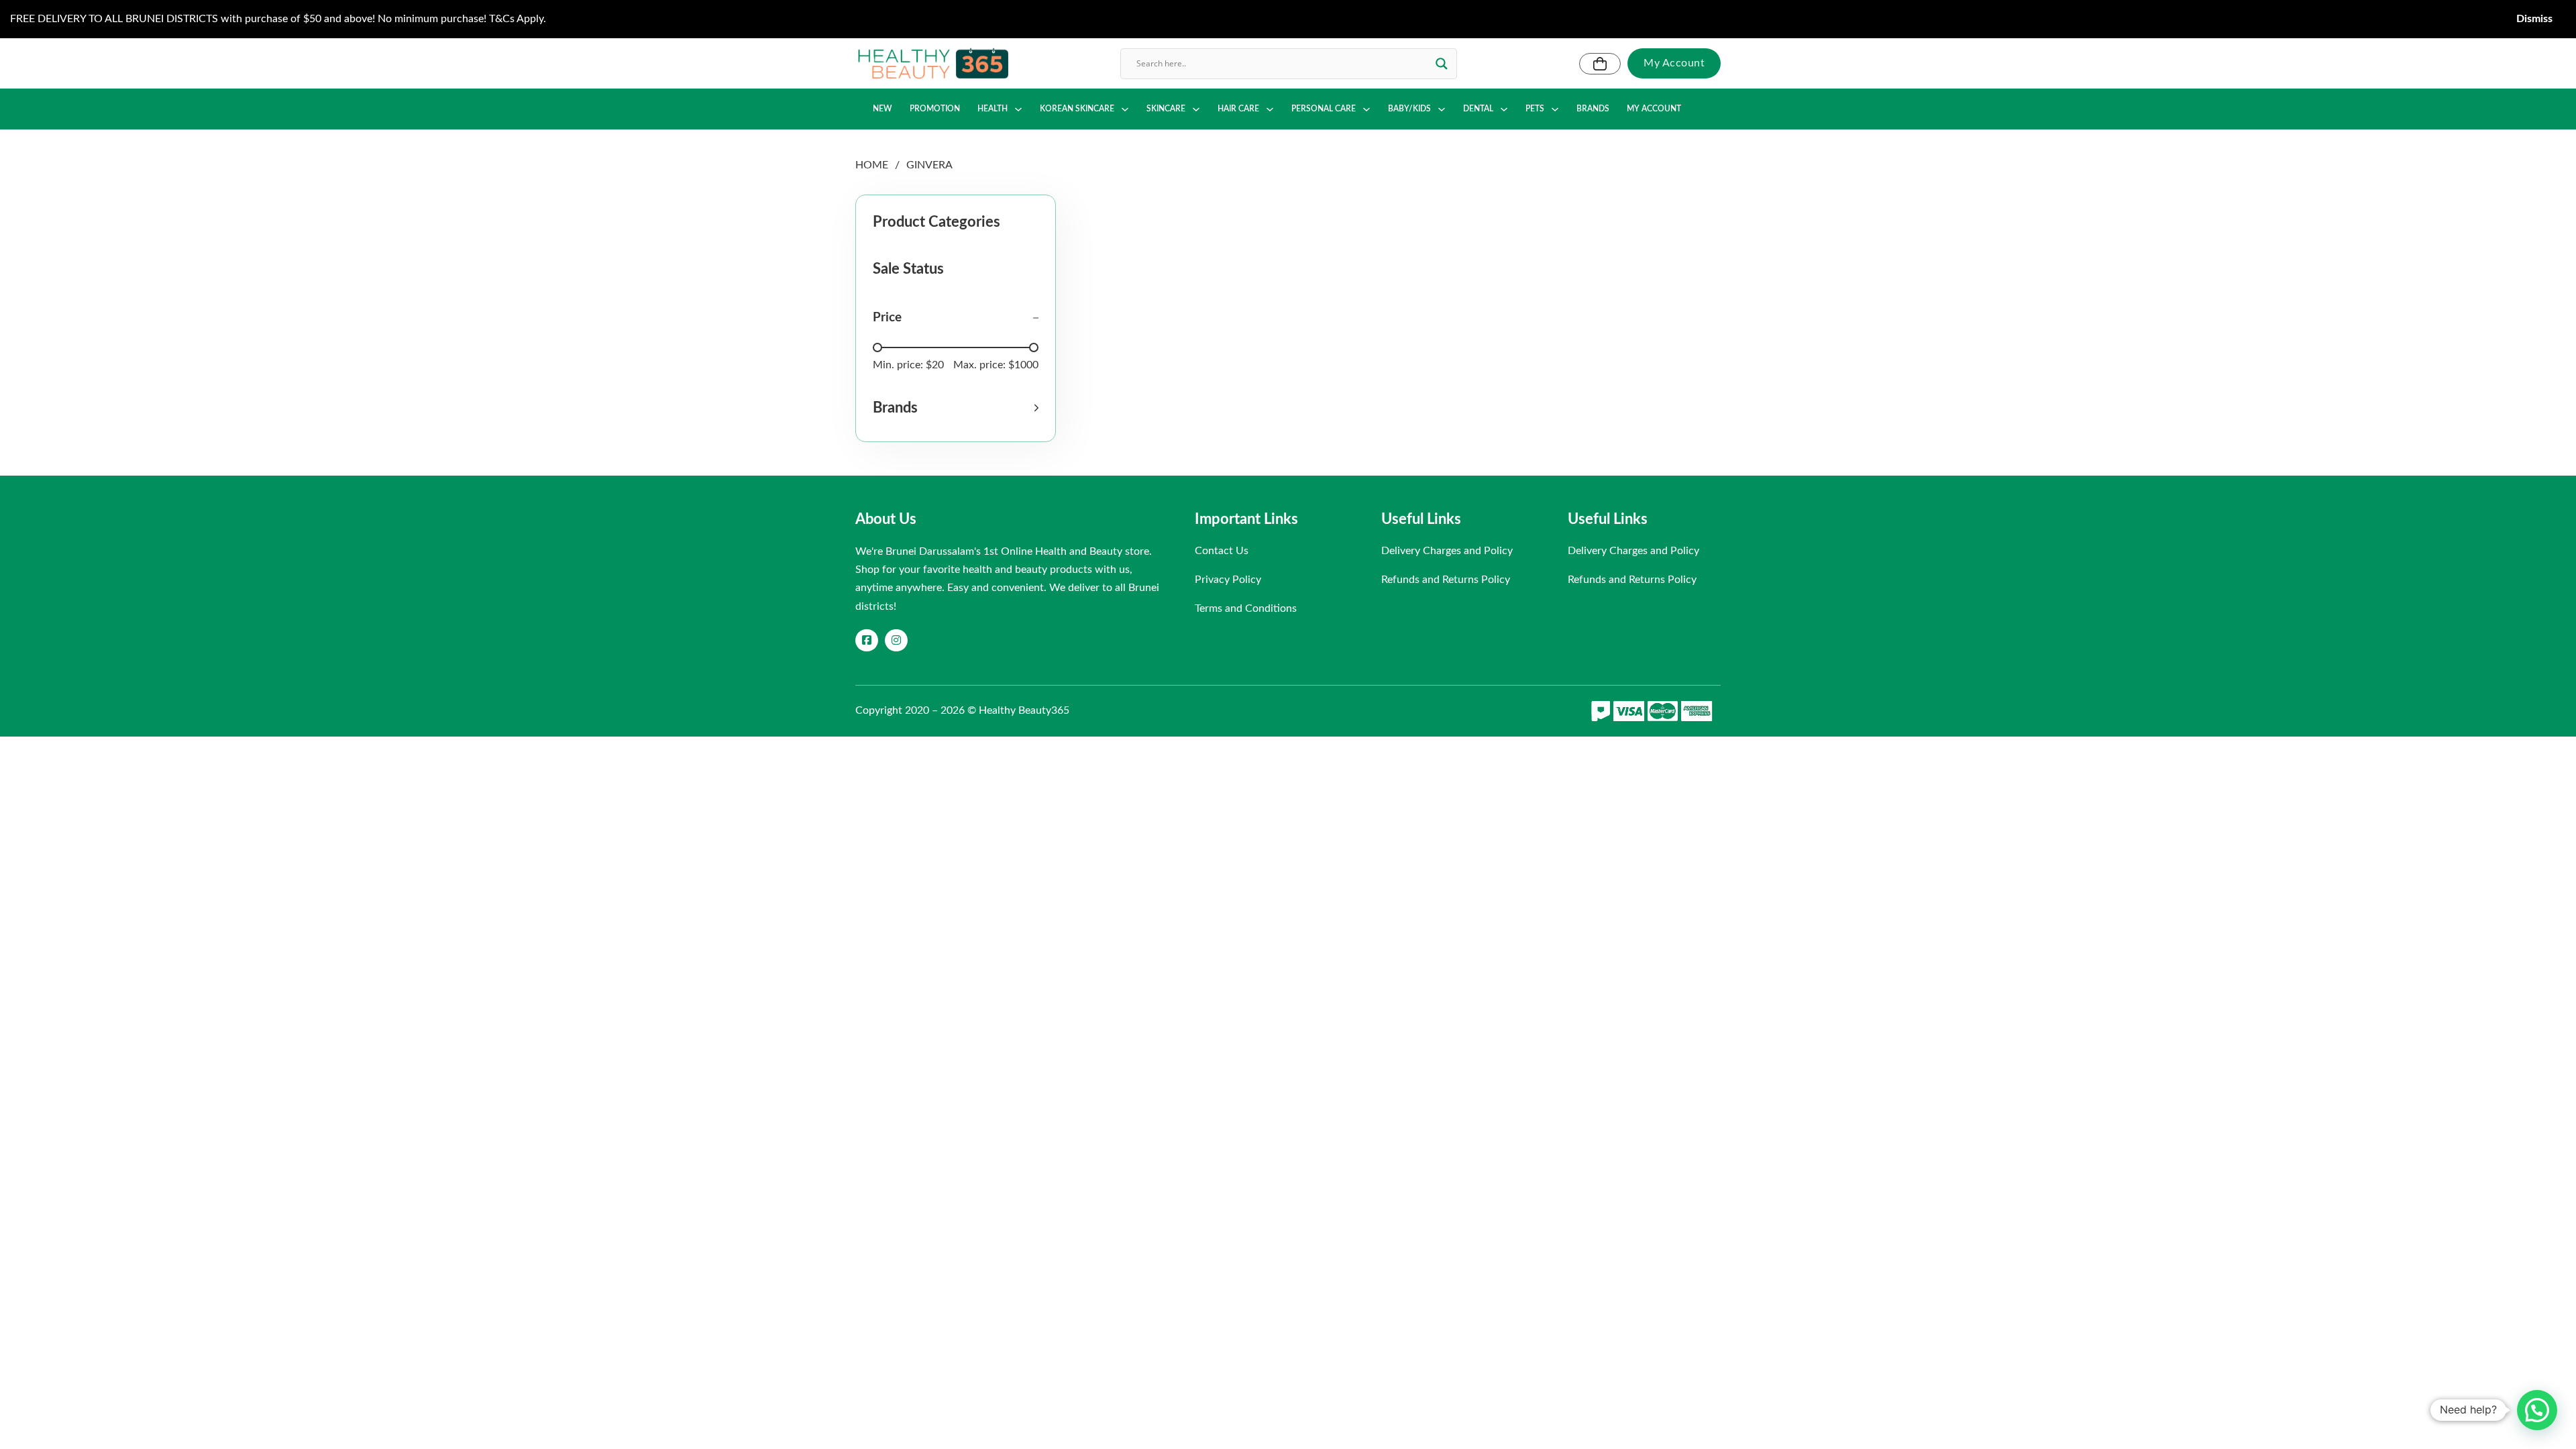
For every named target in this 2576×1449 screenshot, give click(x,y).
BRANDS (1593, 109)
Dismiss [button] (2534, 19)
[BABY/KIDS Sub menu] (1442, 109)
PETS (1535, 109)
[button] (956, 408)
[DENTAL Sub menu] (1504, 109)
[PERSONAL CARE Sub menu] (1366, 109)
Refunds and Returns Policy (1446, 580)
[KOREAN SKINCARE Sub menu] (1125, 109)
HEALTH (992, 109)
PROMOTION (935, 109)
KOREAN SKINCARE (1077, 109)
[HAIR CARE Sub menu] (1270, 109)
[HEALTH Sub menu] (1018, 109)
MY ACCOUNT (1654, 109)
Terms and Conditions (1246, 608)
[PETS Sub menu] (1555, 109)
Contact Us (1222, 551)
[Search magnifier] (1442, 64)
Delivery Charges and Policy (1447, 551)
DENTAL (1478, 109)
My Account (1674, 63)
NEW (882, 109)
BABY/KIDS (1409, 109)
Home (872, 165)
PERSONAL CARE (1324, 109)
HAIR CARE (1238, 109)
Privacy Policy (1228, 580)
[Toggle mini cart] (1600, 64)
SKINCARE (1166, 109)
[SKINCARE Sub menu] (1196, 109)
